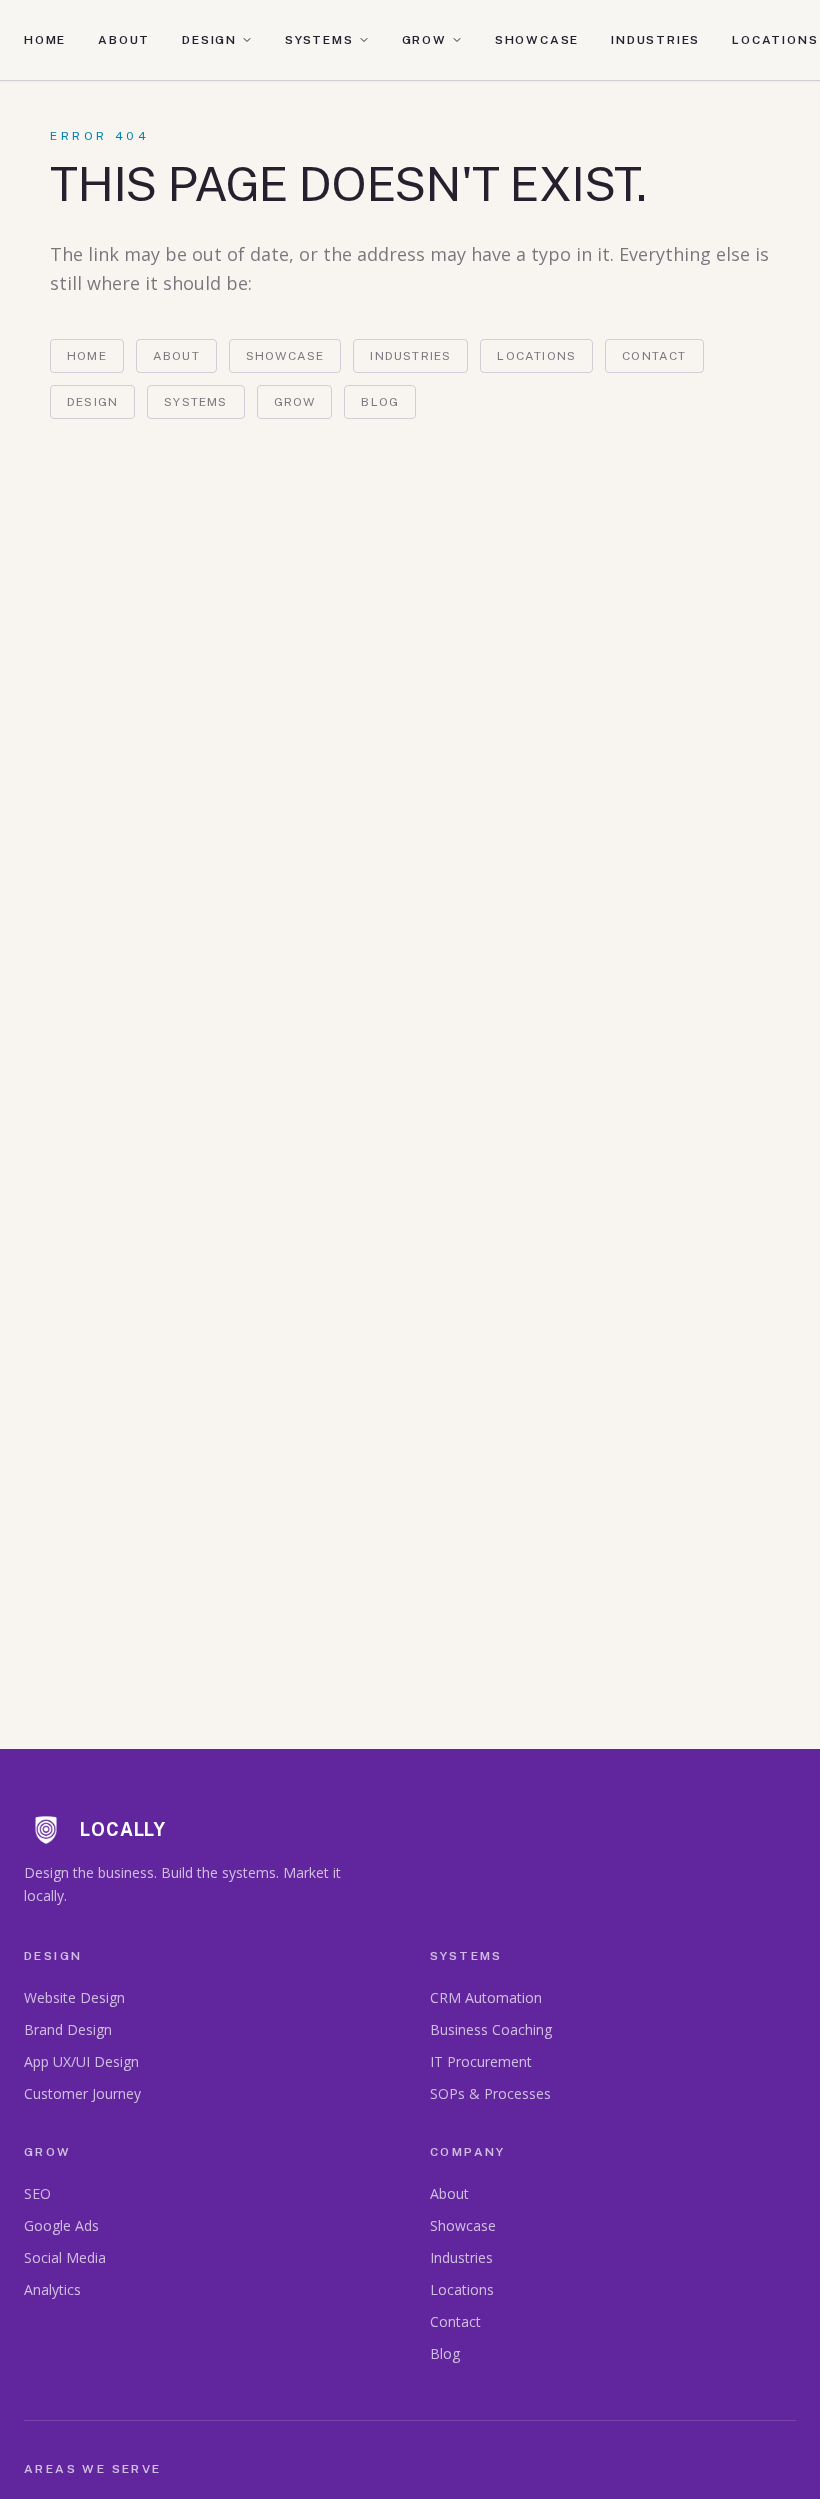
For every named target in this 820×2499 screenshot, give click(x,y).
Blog (380, 402)
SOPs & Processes (490, 2093)
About (124, 40)
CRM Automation (486, 1997)
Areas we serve (93, 2469)
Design (209, 40)
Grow (424, 40)
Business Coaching (491, 2029)
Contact (654, 356)
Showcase (537, 40)
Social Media (65, 2257)
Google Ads (61, 2225)
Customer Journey (82, 2093)
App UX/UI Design (81, 2061)
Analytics (52, 2289)
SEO (37, 2193)
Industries (655, 40)
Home (45, 40)
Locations (775, 40)
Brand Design (68, 2029)
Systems (319, 40)
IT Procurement (481, 2061)
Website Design (74, 1997)
